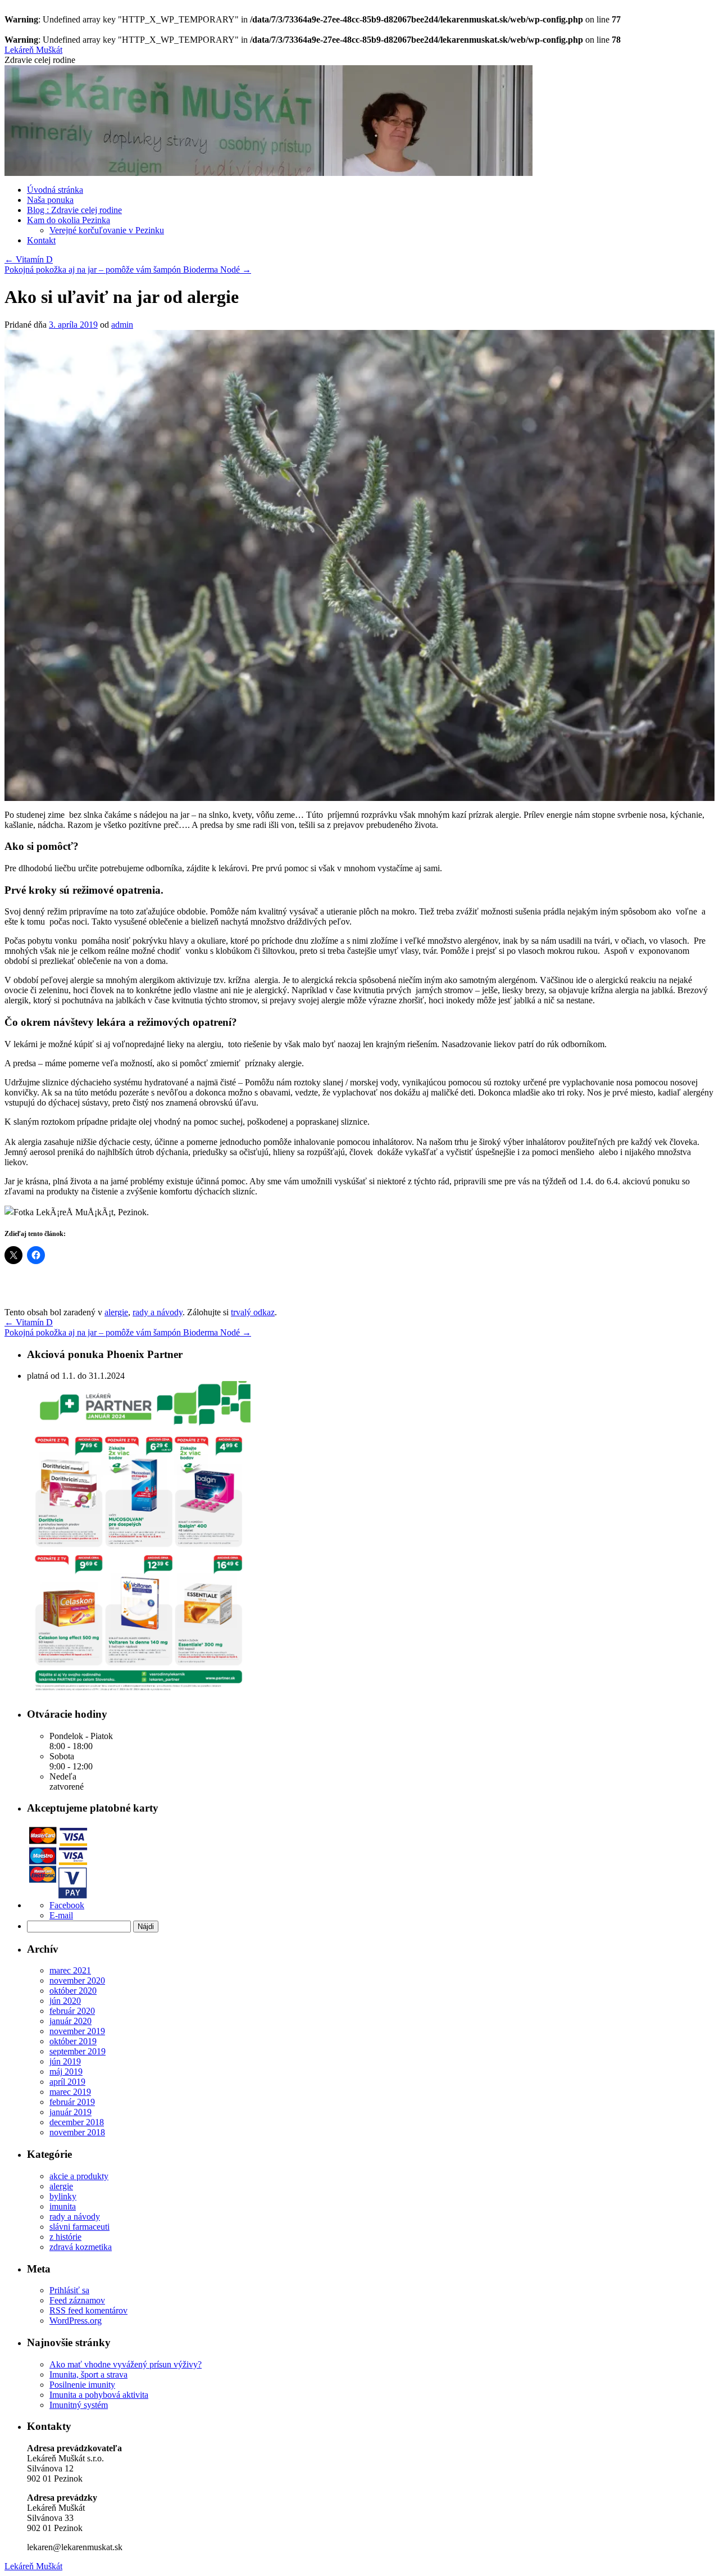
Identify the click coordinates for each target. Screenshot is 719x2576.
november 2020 (77, 1980)
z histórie (65, 2237)
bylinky (63, 2196)
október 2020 (73, 1991)
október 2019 (73, 2041)
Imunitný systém (79, 2405)
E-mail (61, 1915)
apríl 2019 (67, 2082)
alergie (116, 1312)
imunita (63, 2206)
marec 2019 (70, 2092)
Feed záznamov (77, 2300)
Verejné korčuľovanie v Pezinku (107, 230)
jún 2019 (65, 2061)
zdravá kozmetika (81, 2247)
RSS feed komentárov (88, 2310)
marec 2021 (70, 1970)
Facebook (67, 1905)
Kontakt (41, 240)
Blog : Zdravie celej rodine (74, 210)
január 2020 (70, 2021)
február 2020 (72, 2011)
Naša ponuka (50, 200)
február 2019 (72, 2102)
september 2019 (78, 2051)
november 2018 (77, 2132)
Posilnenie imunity (82, 2385)
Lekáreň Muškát (33, 50)
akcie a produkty (79, 2176)
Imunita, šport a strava (88, 2374)
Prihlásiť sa (69, 2290)
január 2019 (70, 2112)
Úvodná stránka (55, 190)
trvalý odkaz (253, 1312)
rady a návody (158, 1312)
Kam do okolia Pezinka (69, 220)
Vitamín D (29, 259)
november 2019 (77, 2031)
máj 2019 (66, 2072)
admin (122, 325)
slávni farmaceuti (79, 2227)
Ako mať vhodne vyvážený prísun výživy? (126, 2364)
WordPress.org (76, 2321)
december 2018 (77, 2122)
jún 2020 (65, 2001)
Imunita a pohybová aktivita (99, 2395)
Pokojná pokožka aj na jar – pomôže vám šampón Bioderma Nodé (128, 270)
